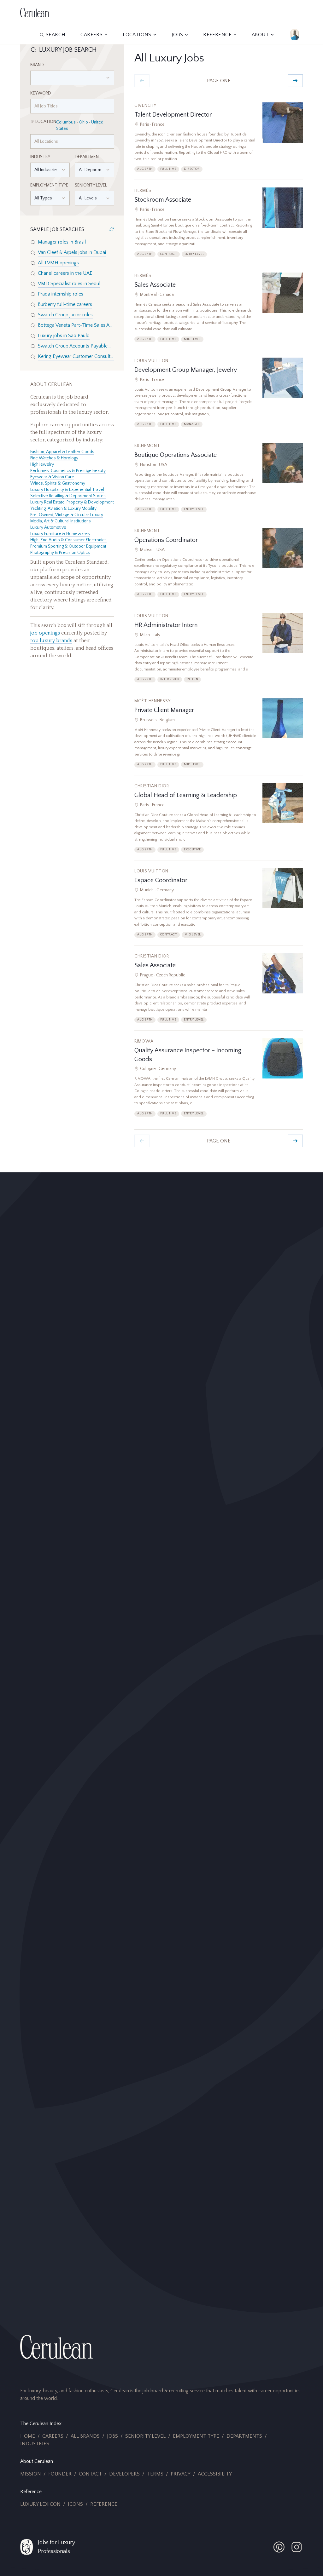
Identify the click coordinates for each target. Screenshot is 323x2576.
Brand (37, 65)
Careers (53, 2436)
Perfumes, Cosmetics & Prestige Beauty (68, 471)
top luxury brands (51, 641)
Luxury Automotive (48, 527)
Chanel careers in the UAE (65, 273)
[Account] (295, 35)
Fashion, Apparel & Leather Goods (62, 452)
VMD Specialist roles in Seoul (69, 284)
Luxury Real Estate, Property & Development (72, 502)
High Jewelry (42, 464)
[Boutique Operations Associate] (219, 481)
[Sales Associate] (219, 311)
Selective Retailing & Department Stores (68, 496)
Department (88, 157)
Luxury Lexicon (40, 2504)
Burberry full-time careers (65, 304)
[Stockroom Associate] (219, 226)
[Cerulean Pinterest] (279, 2547)
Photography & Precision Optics (60, 553)
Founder (60, 2474)
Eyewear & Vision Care (52, 477)
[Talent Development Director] (219, 141)
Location (46, 122)
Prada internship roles (61, 294)
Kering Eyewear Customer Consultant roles (76, 356)
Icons (75, 2504)
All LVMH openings (58, 263)
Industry (40, 157)
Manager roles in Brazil (62, 242)
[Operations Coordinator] (219, 566)
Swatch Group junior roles (65, 315)
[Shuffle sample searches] (112, 229)
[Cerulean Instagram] (297, 2547)
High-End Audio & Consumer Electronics (68, 540)
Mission (31, 2474)
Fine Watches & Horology (54, 458)
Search (56, 35)
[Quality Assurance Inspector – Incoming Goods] (219, 1081)
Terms (155, 2474)
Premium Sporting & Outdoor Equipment (68, 546)
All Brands (85, 2436)
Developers (124, 2474)
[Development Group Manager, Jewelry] (219, 396)
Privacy (181, 2474)
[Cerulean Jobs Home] (35, 13)
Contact (90, 2474)
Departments (244, 2436)
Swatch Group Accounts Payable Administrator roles (76, 346)
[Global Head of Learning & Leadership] (219, 822)
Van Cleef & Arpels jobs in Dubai (72, 252)
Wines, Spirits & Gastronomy (58, 483)
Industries (35, 2444)
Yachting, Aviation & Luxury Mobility (63, 509)
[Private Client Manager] (219, 736)
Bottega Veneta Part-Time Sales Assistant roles (76, 325)
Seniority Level (91, 185)
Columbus (66, 122)
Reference (104, 2504)
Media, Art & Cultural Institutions (61, 521)
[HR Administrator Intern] (219, 651)
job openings (45, 633)
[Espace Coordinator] (219, 907)
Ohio (83, 122)
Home (28, 2436)
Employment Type (49, 185)
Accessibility (215, 2474)
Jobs (112, 2436)
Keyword (41, 93)
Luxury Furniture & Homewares (60, 534)
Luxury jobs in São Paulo (64, 336)
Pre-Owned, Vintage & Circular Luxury (67, 515)
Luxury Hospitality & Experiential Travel (67, 490)
